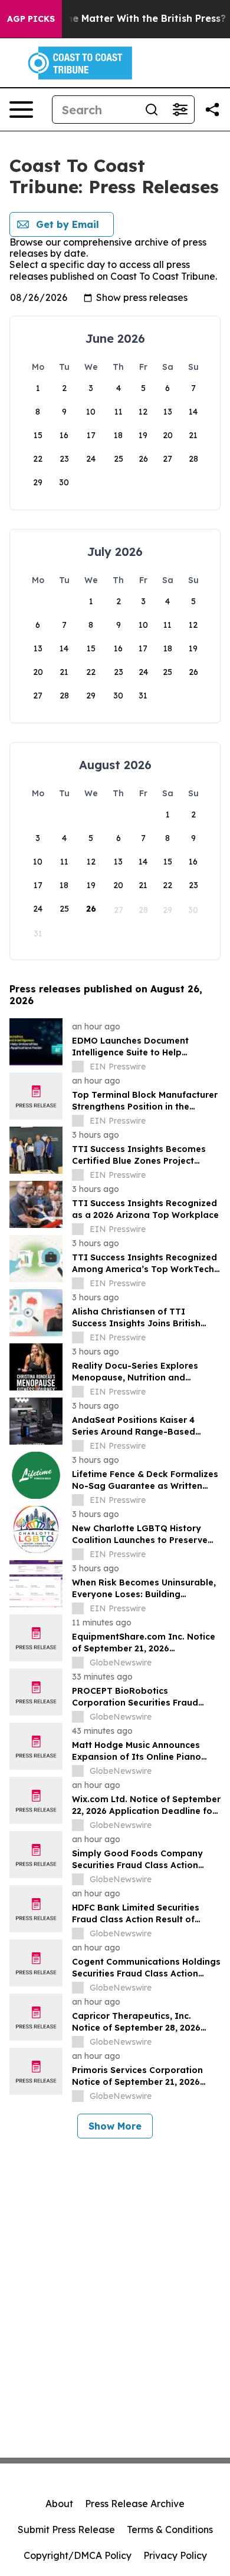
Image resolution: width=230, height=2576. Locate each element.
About (59, 2504)
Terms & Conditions (170, 2529)
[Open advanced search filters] (180, 110)
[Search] (152, 110)
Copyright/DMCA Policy (78, 2555)
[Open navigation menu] (21, 110)
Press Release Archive (135, 2504)
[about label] (78, 1067)
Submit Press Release (66, 2529)
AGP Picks (31, 19)
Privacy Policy (175, 2555)
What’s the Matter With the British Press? (126, 19)
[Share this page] (212, 110)
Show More (115, 2126)
